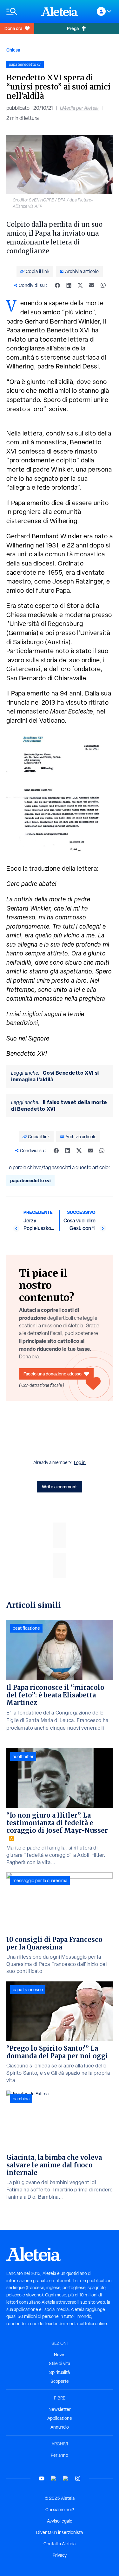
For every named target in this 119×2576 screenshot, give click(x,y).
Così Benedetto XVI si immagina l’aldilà (55, 1076)
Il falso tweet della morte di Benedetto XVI (59, 1106)
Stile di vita (60, 2363)
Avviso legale (60, 2521)
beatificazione (26, 1628)
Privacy (60, 2555)
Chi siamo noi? (60, 2510)
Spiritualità (60, 2372)
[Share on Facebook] (57, 285)
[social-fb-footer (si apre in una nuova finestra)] (54, 2478)
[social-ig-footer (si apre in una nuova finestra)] (78, 2478)
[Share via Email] (92, 285)
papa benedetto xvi (30, 1180)
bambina (21, 2099)
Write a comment (60, 1487)
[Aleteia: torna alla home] (60, 11)
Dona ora (13, 28)
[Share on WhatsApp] (103, 285)
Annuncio (60, 2427)
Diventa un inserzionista (60, 2532)
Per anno (60, 2455)
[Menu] (21, 12)
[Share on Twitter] (80, 285)
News (60, 2355)
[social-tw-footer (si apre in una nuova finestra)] (66, 2478)
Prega (73, 28)
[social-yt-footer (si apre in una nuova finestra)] (42, 2478)
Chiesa (13, 50)
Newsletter (60, 2409)
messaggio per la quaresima (40, 1881)
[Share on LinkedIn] (69, 285)
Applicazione (60, 2418)
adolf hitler (23, 1757)
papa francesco (28, 1990)
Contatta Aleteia (60, 2544)
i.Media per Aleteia (79, 108)
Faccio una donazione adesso (53, 1374)
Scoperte (60, 2381)
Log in (80, 1462)
